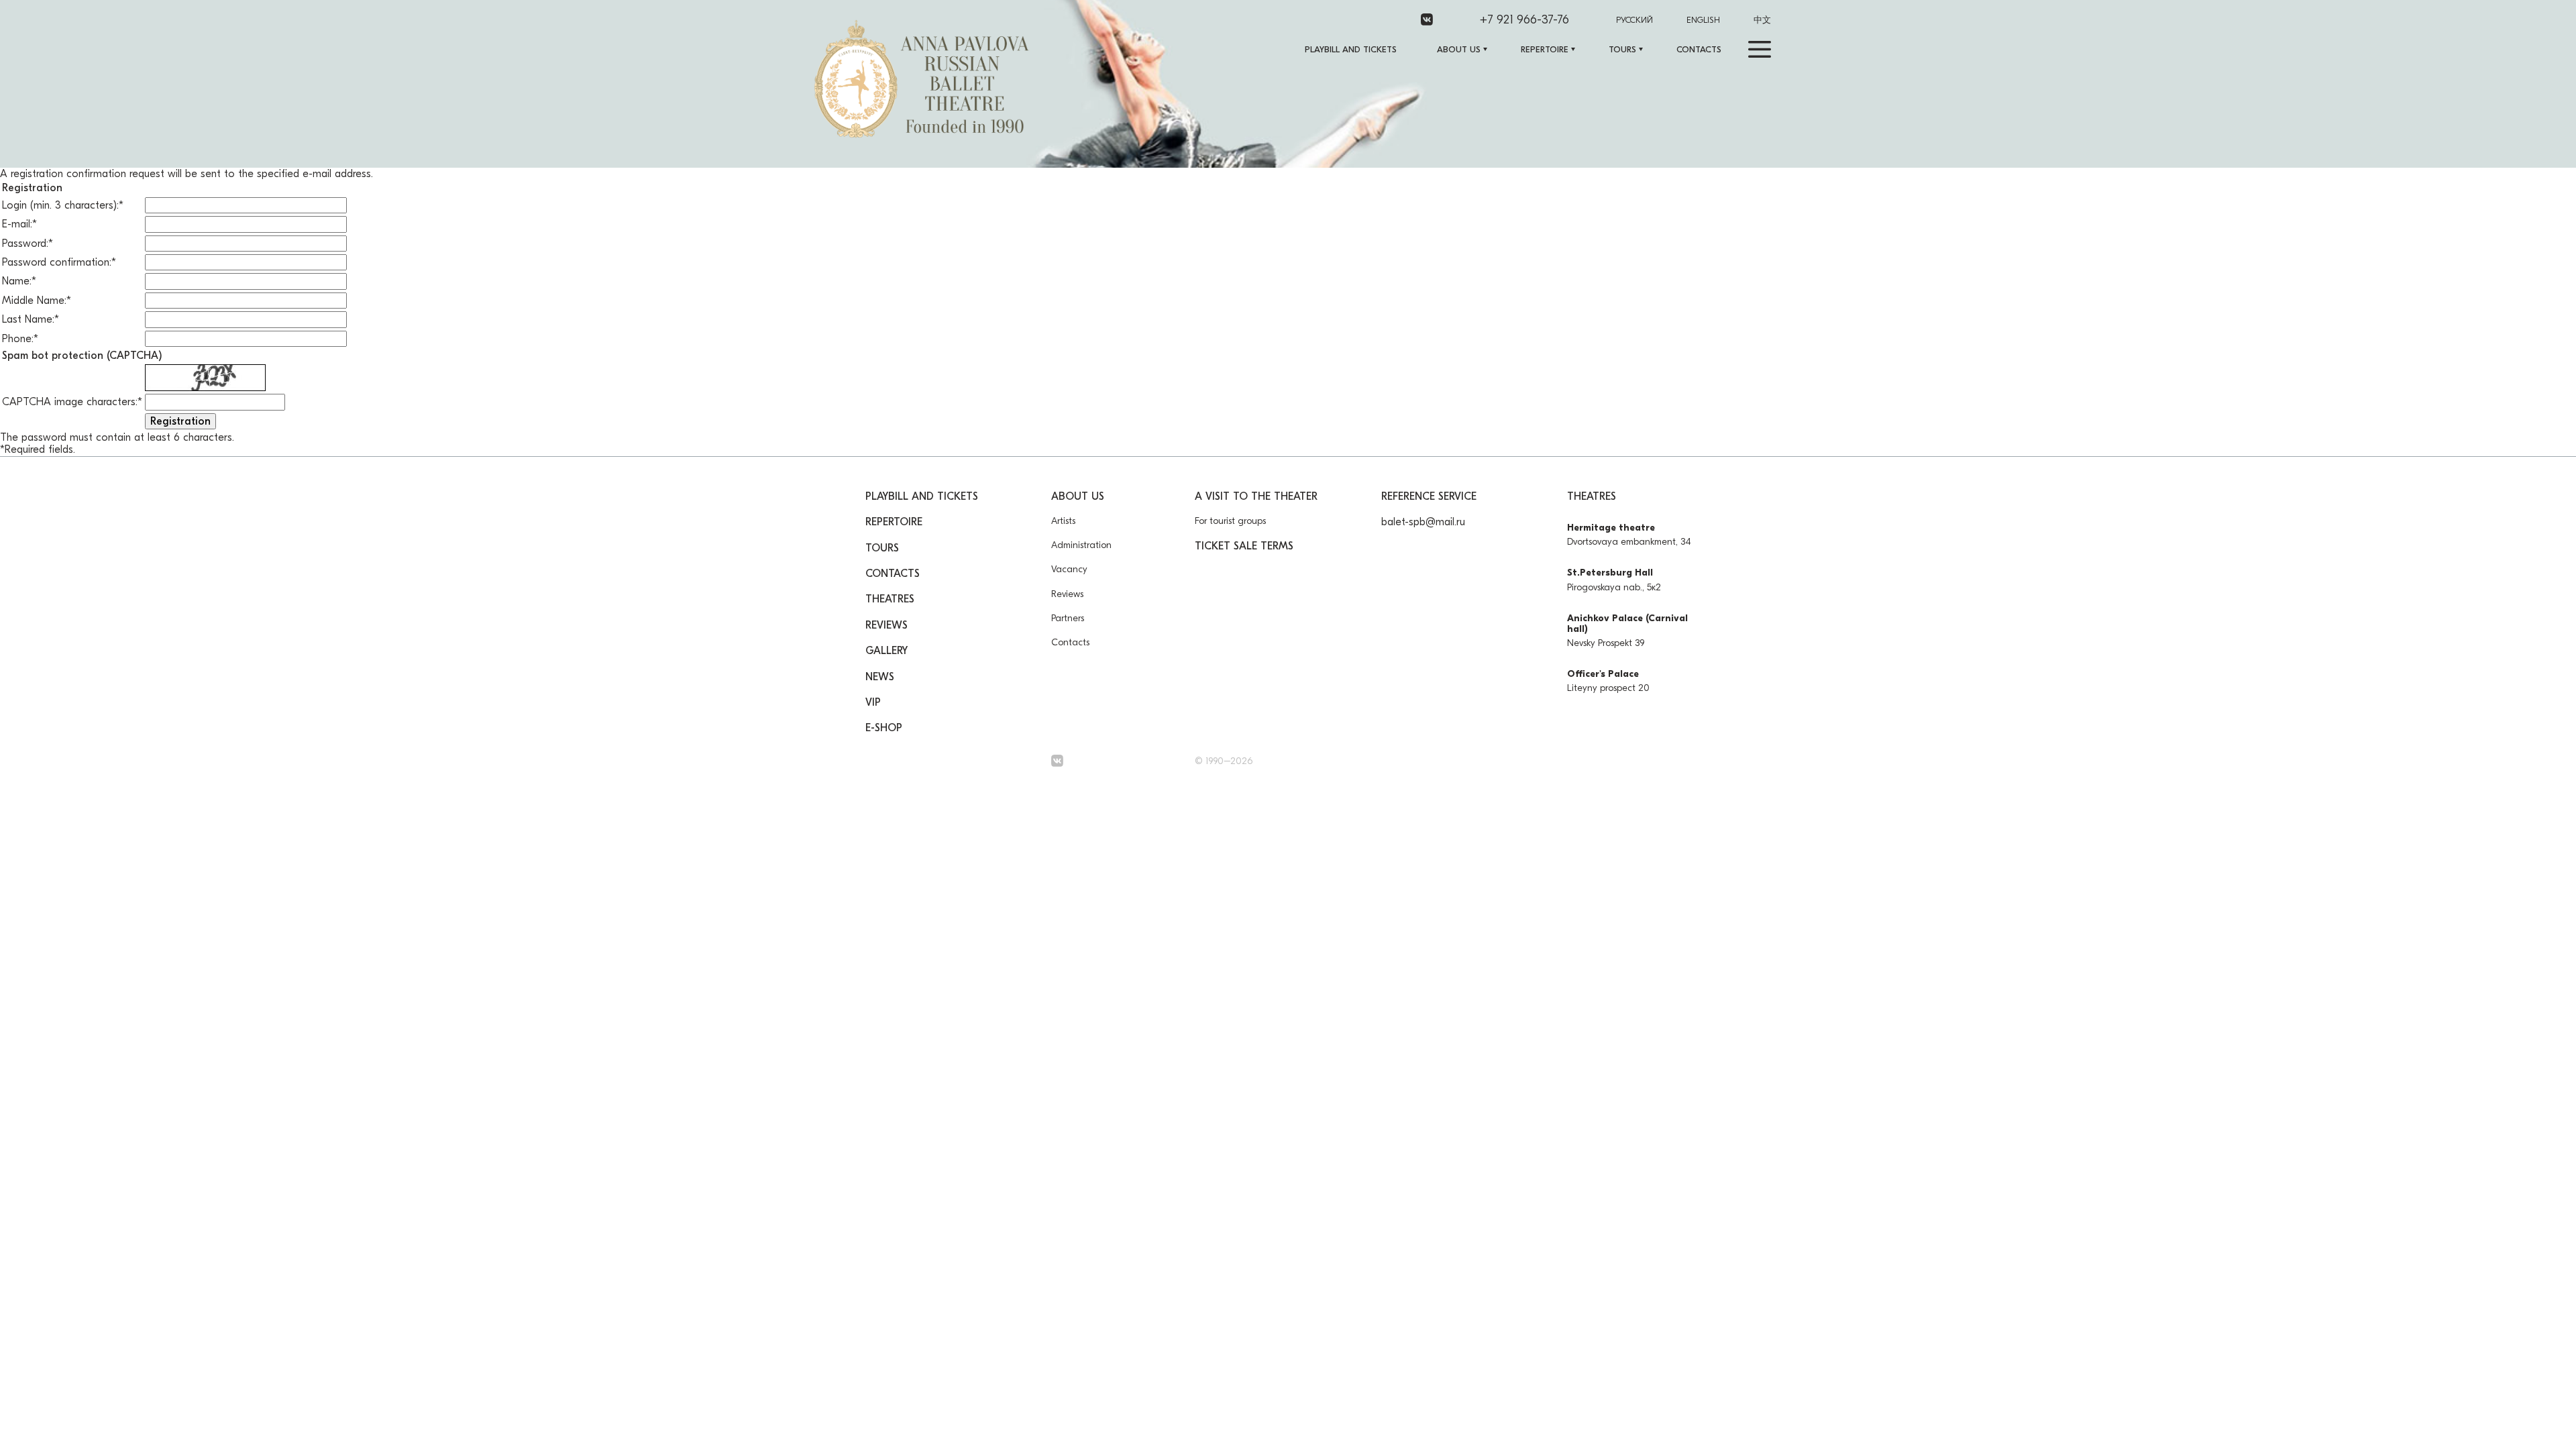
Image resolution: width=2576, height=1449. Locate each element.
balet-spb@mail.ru (1423, 522)
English (1703, 20)
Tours (1622, 49)
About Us (1459, 49)
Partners (1068, 618)
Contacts (1699, 49)
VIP (873, 702)
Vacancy (1069, 569)
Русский (1634, 20)
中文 (1762, 20)
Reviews (887, 625)
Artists (1063, 521)
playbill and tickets (1351, 49)
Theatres (890, 599)
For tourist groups (1230, 521)
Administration (1081, 545)
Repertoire (1545, 49)
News (880, 677)
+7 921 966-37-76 (1524, 20)
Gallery (887, 651)
